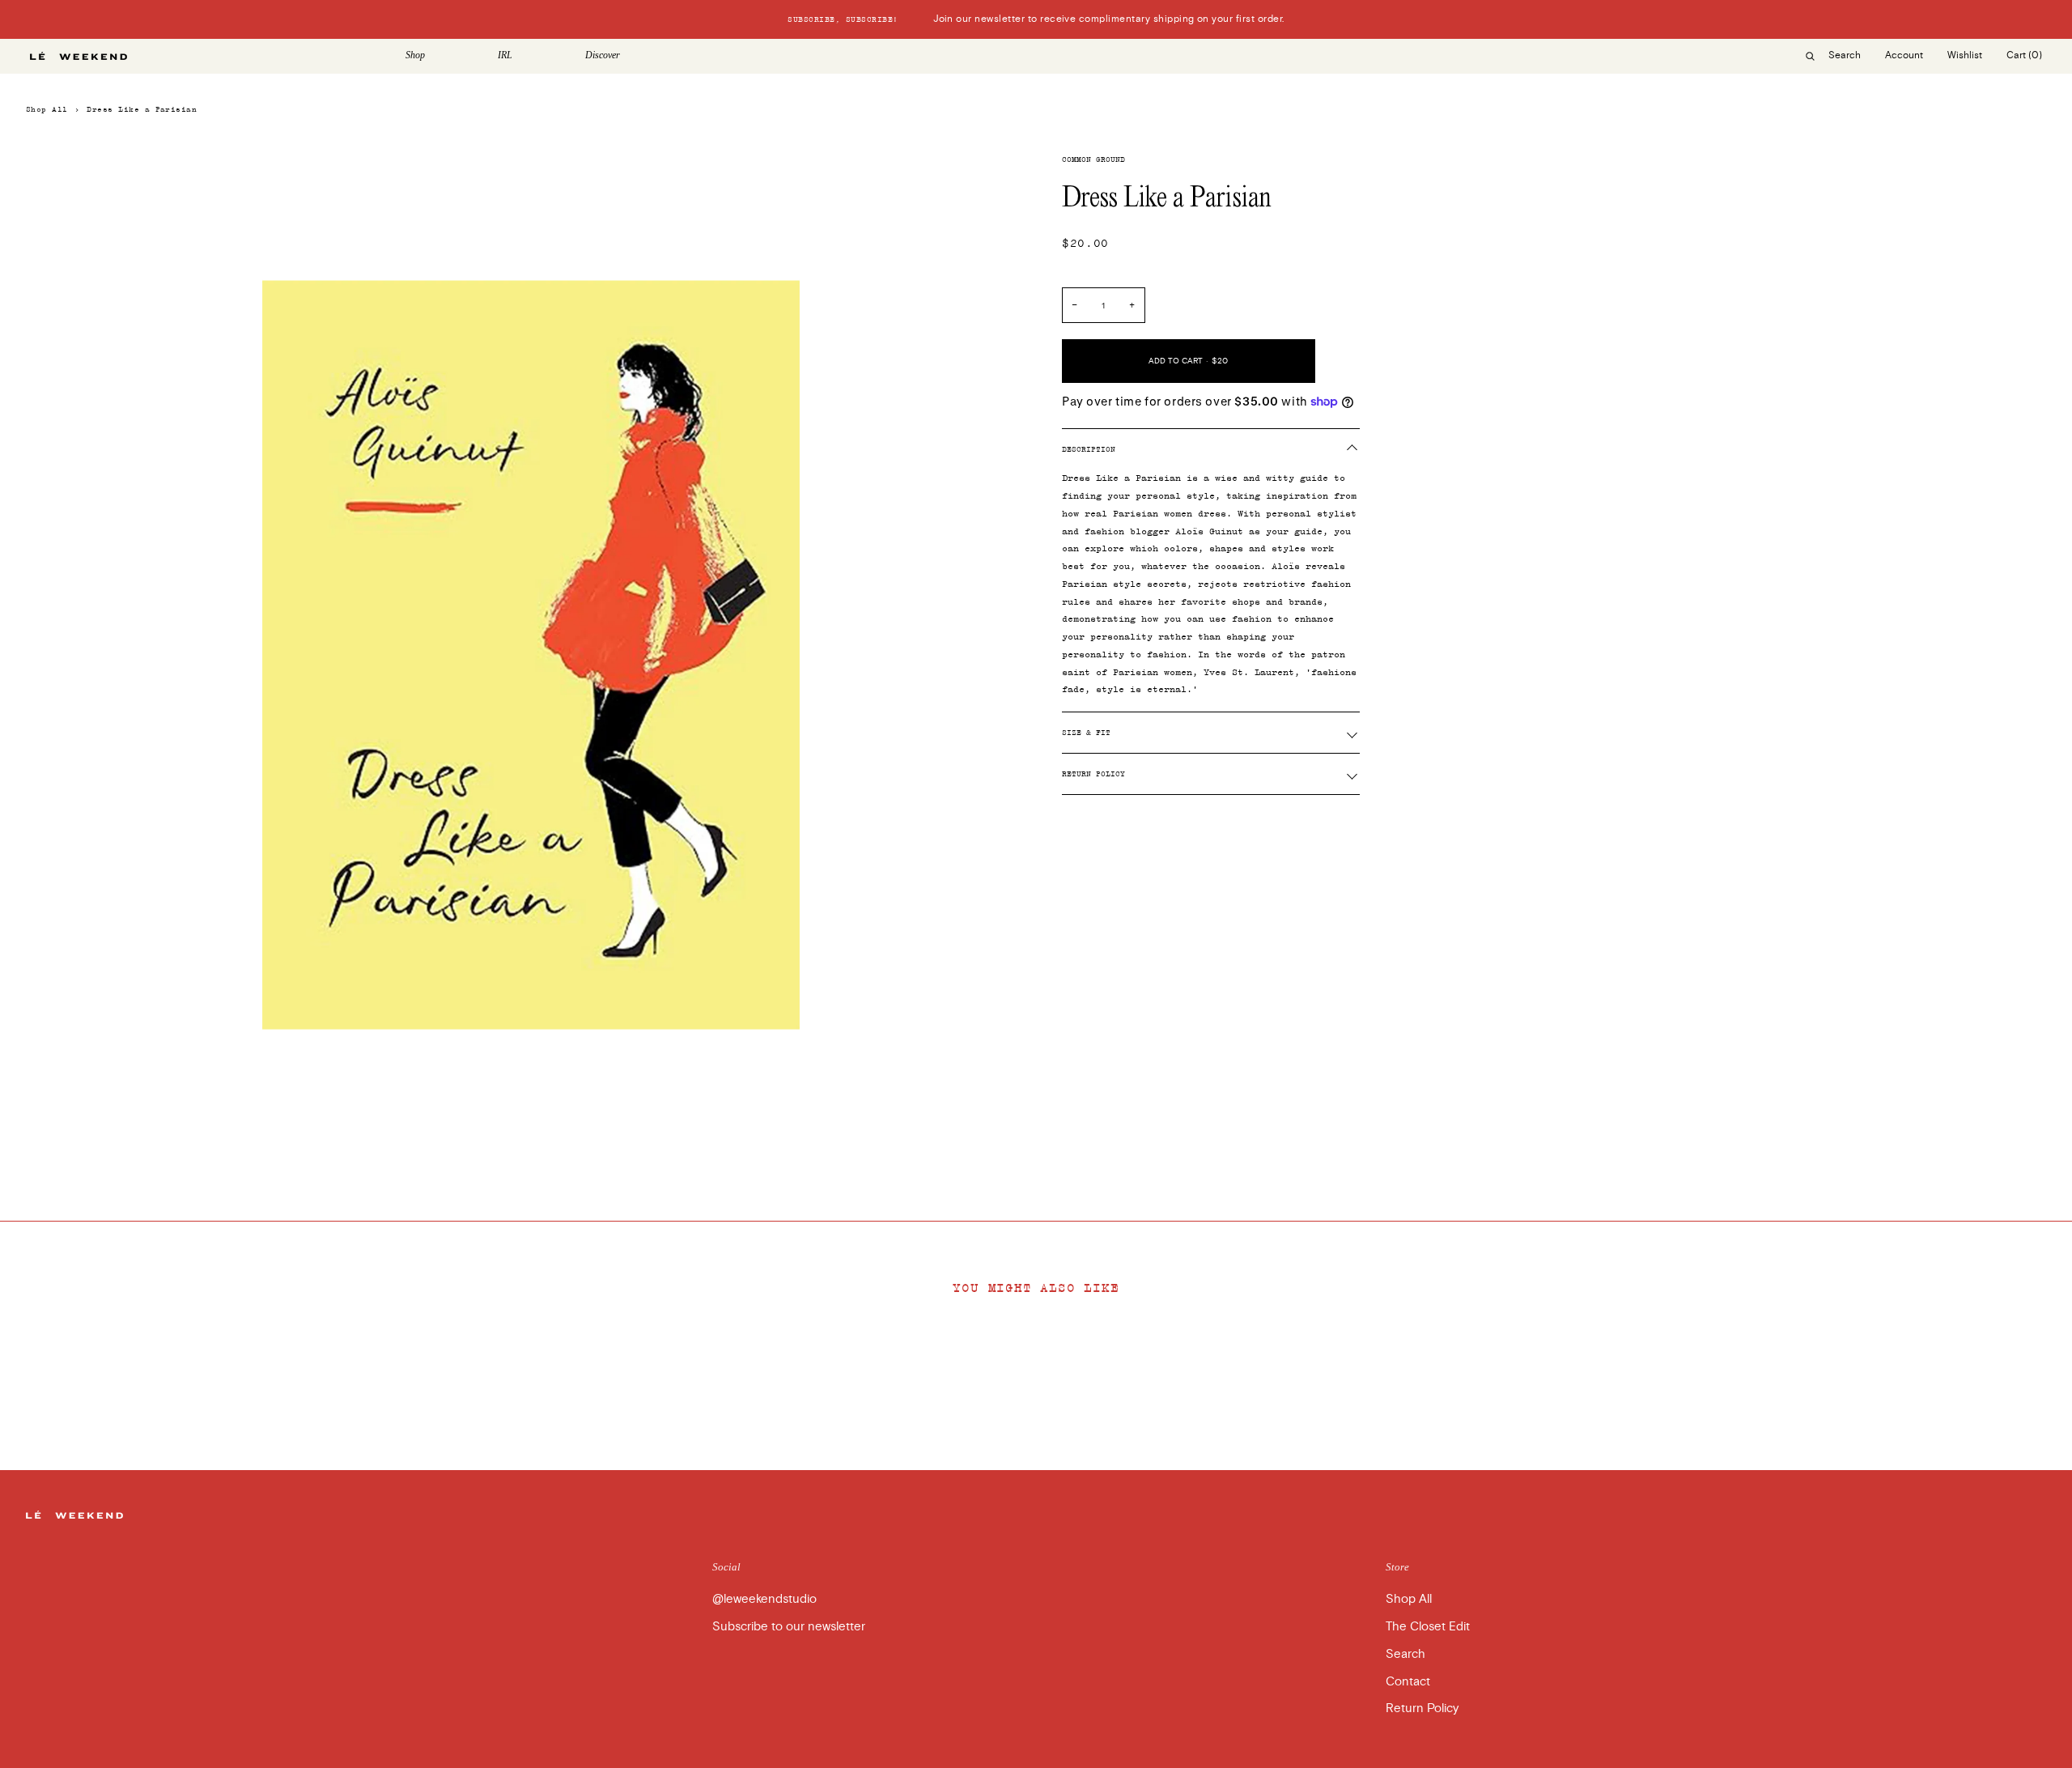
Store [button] (1397, 1567)
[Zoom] (56, 1130)
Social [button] (726, 1567)
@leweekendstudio (764, 1599)
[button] (439, 56)
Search (1405, 1654)
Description (1089, 449)
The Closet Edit (1428, 1626)
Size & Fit (1086, 733)
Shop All (47, 109)
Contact (1408, 1681)
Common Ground (1093, 159)
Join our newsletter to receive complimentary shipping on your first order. (1036, 19)
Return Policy (1093, 774)
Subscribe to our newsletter (789, 1626)
